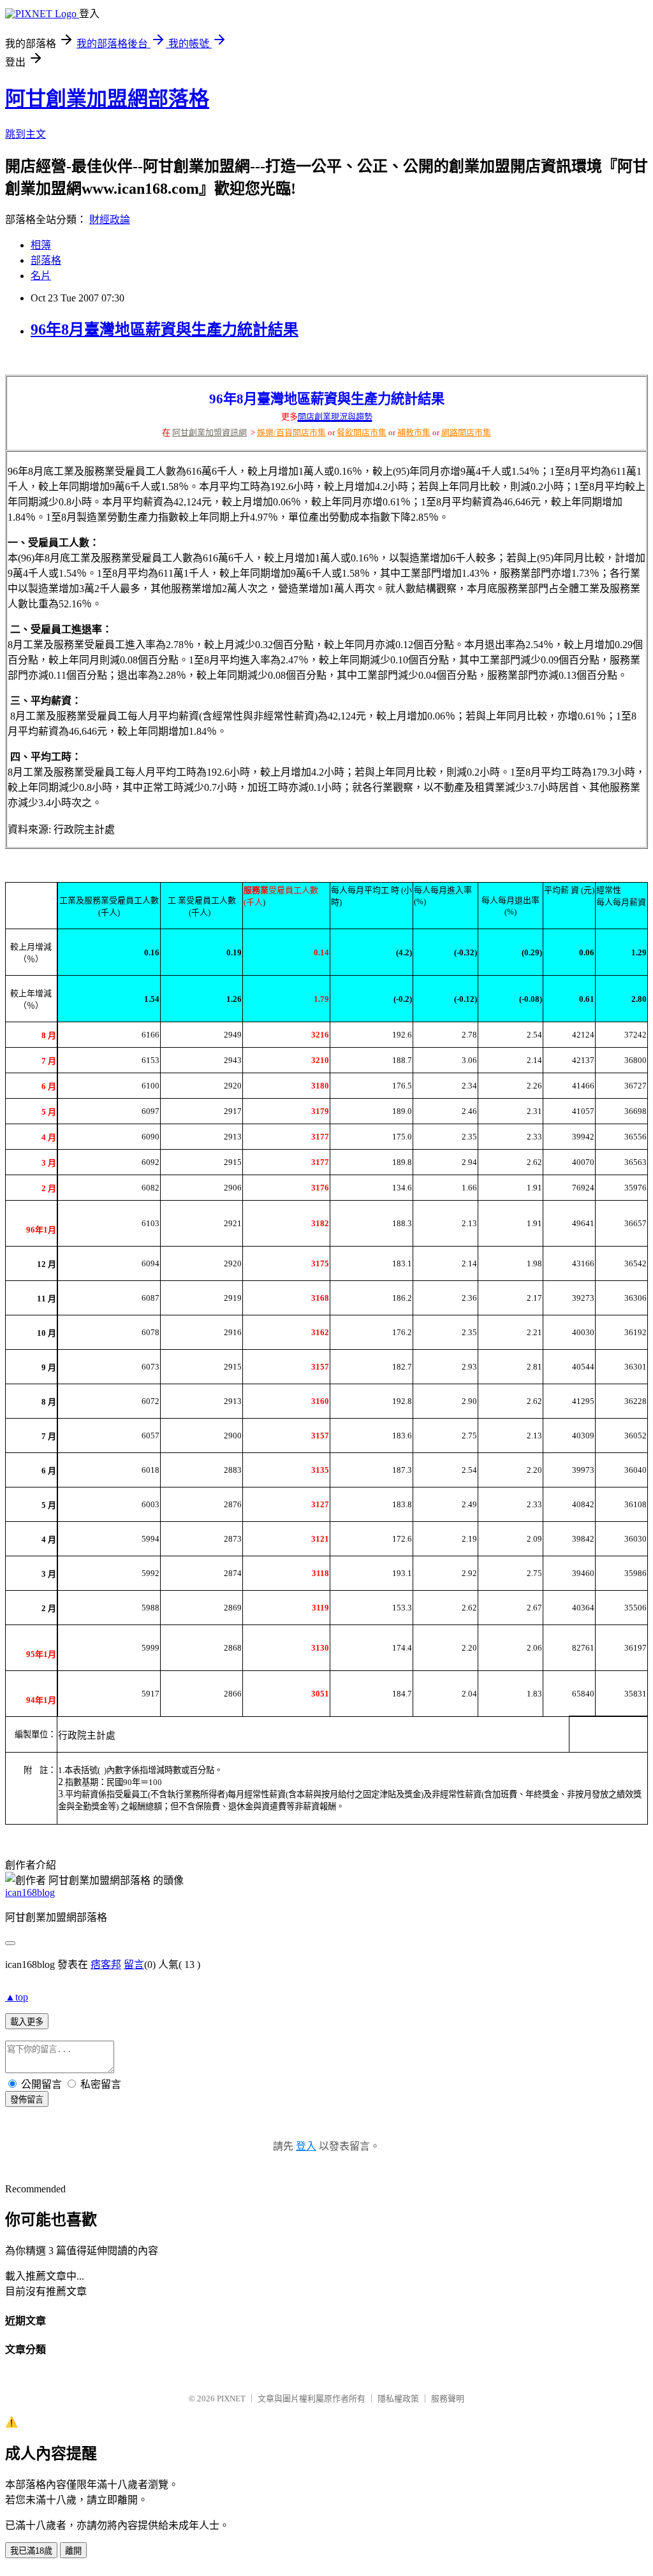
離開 (73, 2551)
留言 (134, 1965)
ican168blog (30, 1892)
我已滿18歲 (31, 2551)
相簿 (41, 245)
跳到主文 (26, 134)
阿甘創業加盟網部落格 (107, 99)
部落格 (46, 260)
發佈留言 (27, 2100)
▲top (17, 1997)
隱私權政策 (398, 2399)
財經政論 (110, 220)
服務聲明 (448, 2399)
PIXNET (231, 2399)
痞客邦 (106, 1965)
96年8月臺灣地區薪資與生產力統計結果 (165, 329)
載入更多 (27, 2022)
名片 (41, 276)
